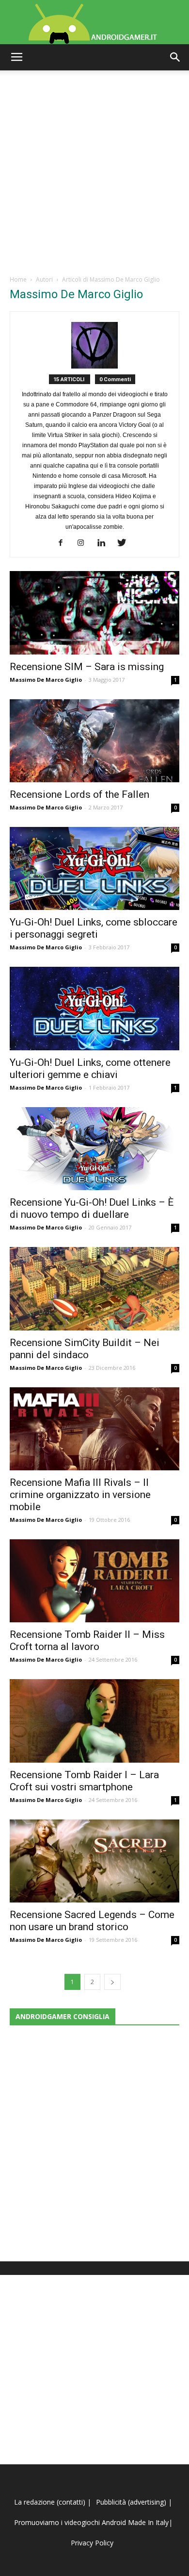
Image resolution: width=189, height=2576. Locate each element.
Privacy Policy (93, 2543)
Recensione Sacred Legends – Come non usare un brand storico (92, 1921)
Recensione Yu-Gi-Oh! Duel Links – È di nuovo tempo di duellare (92, 1208)
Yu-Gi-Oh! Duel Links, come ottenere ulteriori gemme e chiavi (90, 1069)
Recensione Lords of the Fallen (79, 794)
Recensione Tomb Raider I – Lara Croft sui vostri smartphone (84, 1781)
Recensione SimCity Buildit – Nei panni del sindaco (85, 1349)
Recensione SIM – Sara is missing (87, 667)
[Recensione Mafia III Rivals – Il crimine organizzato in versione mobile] (94, 1429)
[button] (175, 57)
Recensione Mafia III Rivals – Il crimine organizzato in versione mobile (80, 1495)
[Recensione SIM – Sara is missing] (94, 613)
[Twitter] (125, 543)
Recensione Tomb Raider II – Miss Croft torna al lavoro (87, 1641)
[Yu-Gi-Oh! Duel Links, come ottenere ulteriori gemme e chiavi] (94, 1008)
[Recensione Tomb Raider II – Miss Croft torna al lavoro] (94, 1581)
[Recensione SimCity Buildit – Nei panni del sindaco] (94, 1288)
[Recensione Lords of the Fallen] (94, 741)
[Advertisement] (94, 170)
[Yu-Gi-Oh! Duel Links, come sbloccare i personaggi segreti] (94, 868)
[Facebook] (64, 543)
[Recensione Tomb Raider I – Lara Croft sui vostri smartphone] (94, 1721)
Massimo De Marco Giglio (46, 680)
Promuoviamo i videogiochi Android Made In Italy (91, 2522)
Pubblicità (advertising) (132, 2502)
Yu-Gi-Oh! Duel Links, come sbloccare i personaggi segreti (94, 928)
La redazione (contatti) (50, 2502)
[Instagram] (85, 543)
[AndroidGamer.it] (94, 22)
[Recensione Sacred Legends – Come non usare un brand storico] (94, 1861)
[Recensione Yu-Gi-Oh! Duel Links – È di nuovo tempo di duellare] (94, 1149)
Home (18, 279)
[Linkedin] (105, 543)
